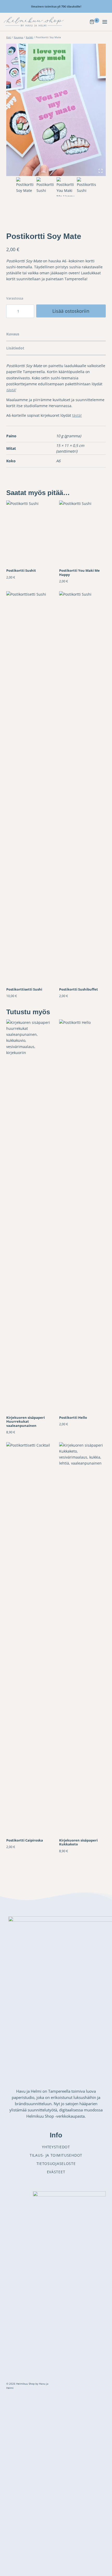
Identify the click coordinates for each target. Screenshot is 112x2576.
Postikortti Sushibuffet (79, 989)
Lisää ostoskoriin (71, 311)
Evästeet (56, 2172)
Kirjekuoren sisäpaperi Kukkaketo (78, 1842)
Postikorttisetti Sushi (24, 989)
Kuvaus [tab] (13, 334)
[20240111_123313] (56, 110)
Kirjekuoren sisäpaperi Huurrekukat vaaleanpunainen (26, 1422)
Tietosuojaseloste (56, 2164)
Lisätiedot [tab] (15, 348)
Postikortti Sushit (21, 570)
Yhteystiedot (56, 2147)
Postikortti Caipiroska (25, 1840)
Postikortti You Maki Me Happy (79, 572)
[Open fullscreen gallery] (101, 171)
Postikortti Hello (73, 1417)
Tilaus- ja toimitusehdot (56, 2155)
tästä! (77, 415)
